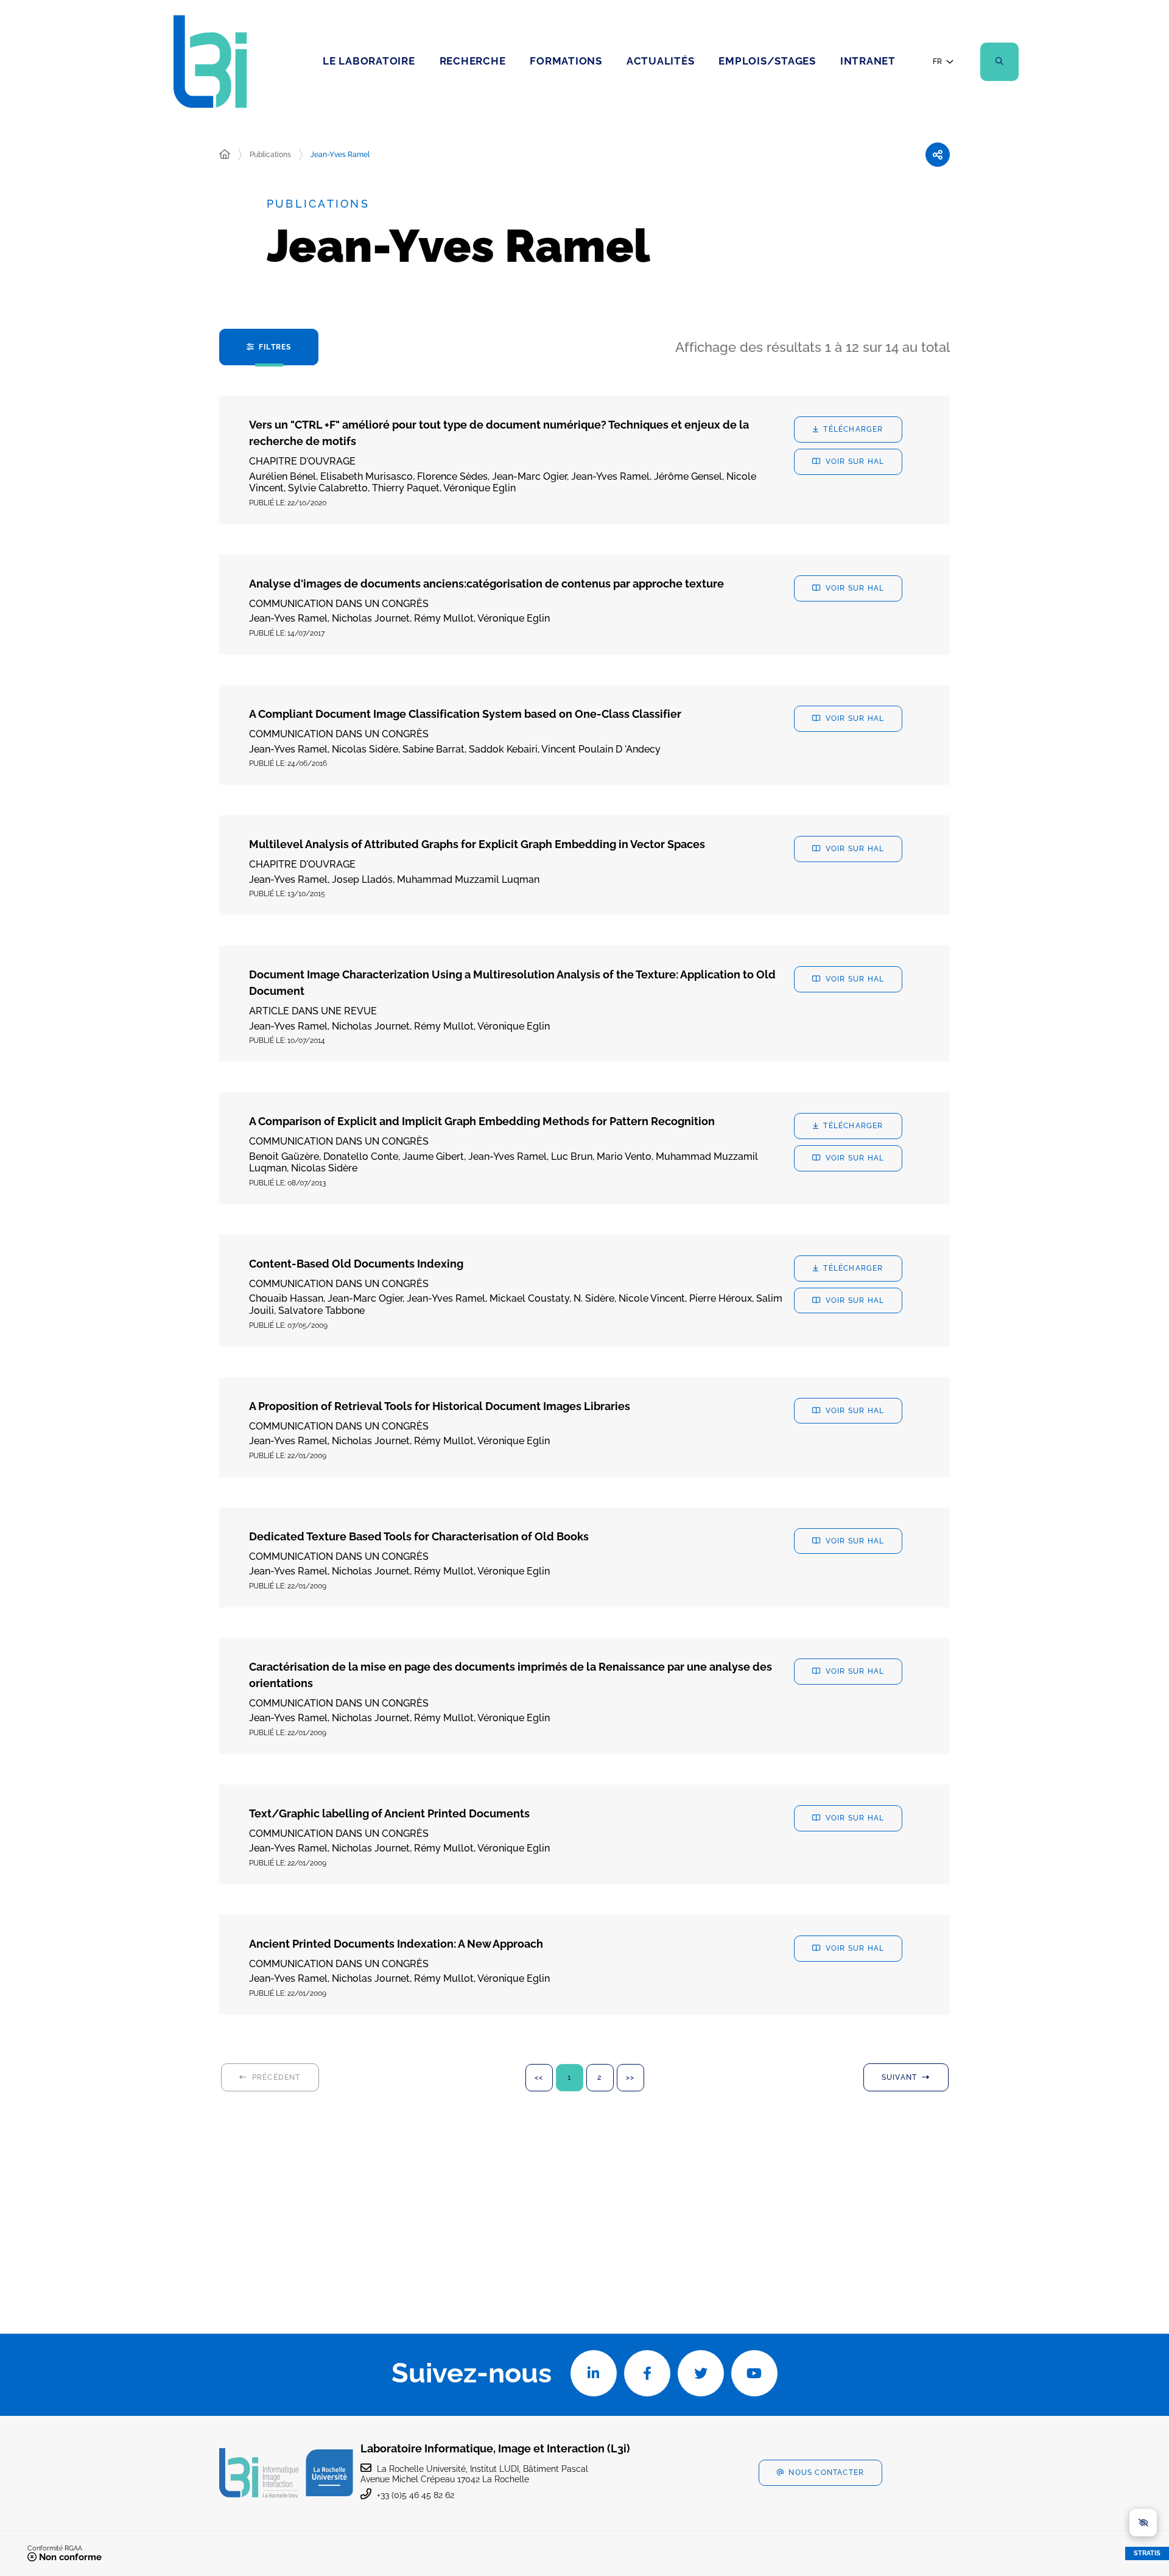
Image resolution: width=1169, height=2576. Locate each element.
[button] (999, 62)
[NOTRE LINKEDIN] (594, 2373)
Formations (566, 61)
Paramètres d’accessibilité (1143, 2523)
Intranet (868, 61)
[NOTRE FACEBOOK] (647, 2373)
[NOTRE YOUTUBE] (754, 2373)
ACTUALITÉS (661, 61)
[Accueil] (225, 155)
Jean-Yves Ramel (340, 155)
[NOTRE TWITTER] (701, 2373)
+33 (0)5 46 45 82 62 (416, 2495)
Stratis (1147, 2553)
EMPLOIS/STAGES (767, 61)
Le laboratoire (369, 61)
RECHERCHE (473, 61)
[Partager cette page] (938, 155)
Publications (270, 155)
